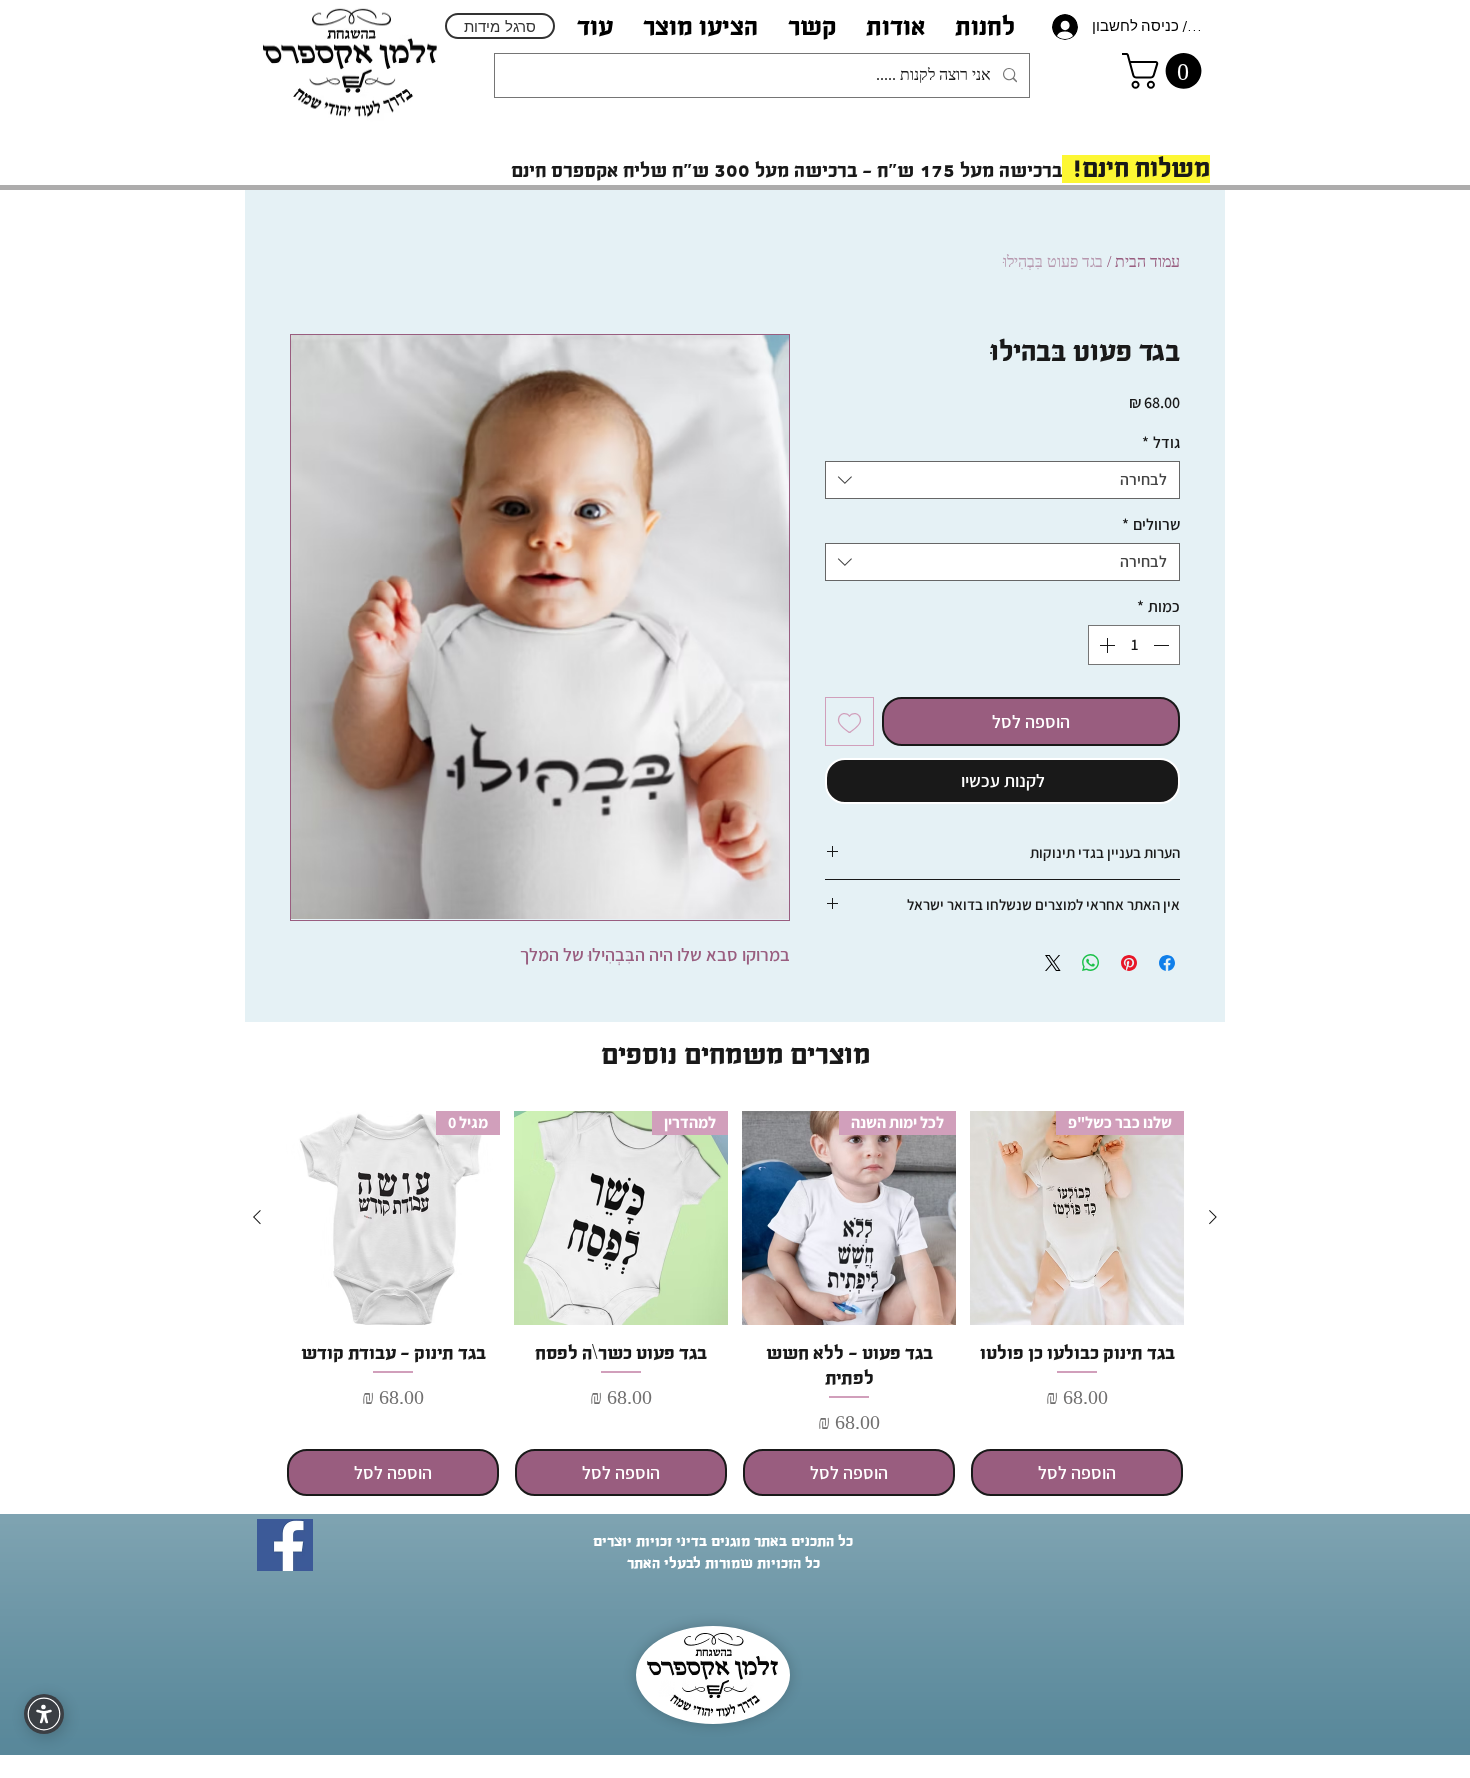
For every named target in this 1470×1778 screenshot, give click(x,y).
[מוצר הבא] (257, 1217)
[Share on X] (1053, 963)
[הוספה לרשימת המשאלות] (849, 721)
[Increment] (1105, 645)
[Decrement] (1163, 645)
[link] (1166, 71)
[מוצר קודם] (1213, 1217)
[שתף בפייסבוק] (1167, 963)
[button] (895, 26)
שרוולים (1151, 525)
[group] (735, 1304)
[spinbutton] (1134, 645)
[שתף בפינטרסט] (1129, 963)
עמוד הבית (1147, 261)
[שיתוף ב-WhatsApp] (1091, 963)
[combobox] (1002, 480)
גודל (1161, 443)
